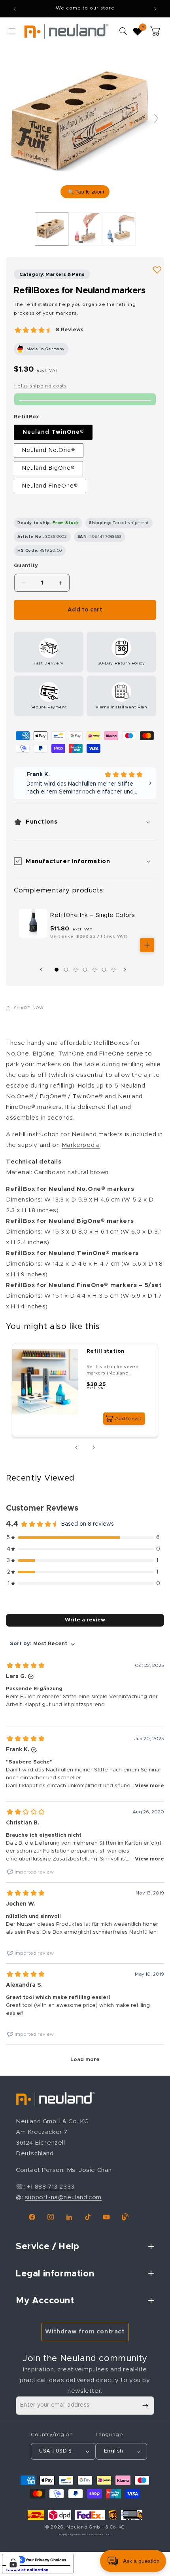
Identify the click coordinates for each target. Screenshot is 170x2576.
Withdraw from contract (85, 2332)
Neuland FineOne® (50, 486)
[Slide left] (43, 970)
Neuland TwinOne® (53, 432)
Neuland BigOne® (48, 468)
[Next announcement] (155, 9)
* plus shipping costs (40, 386)
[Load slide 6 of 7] (104, 970)
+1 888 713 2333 (51, 2187)
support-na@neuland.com (63, 2197)
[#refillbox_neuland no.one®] (119, 229)
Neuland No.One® (49, 450)
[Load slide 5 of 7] (94, 970)
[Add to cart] (147, 945)
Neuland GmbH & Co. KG (96, 2527)
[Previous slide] (14, 118)
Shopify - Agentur (70, 2535)
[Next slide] (156, 118)
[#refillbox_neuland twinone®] (52, 229)
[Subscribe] (145, 2406)
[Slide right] (127, 970)
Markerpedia (81, 1145)
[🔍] (85, 122)
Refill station (106, 1351)
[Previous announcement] (15, 9)
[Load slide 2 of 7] (66, 970)
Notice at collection (27, 2570)
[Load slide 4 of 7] (85, 970)
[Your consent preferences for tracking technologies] (13, 2563)
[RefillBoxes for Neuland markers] (85, 229)
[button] (12, 31)
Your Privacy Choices (46, 2560)
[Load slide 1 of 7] (57, 970)
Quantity (26, 566)
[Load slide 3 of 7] (76, 970)
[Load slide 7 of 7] (113, 970)
